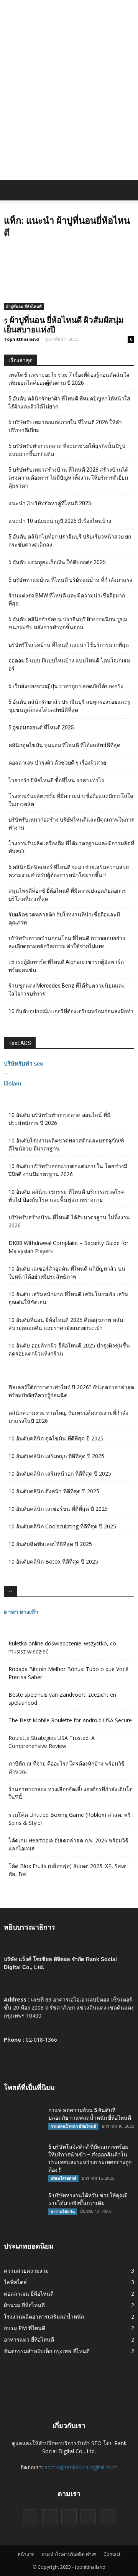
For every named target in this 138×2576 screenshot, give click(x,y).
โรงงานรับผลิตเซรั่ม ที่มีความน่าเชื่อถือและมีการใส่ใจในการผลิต (71, 800)
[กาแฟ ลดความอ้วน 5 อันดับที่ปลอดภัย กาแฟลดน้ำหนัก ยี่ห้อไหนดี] (23, 2120)
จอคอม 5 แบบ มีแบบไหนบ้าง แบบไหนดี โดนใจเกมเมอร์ (69, 665)
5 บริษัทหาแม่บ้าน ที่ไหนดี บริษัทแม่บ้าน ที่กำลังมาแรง (70, 580)
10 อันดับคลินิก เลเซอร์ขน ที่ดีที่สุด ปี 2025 (58, 1509)
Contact (112, 2554)
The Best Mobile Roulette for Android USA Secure (70, 1720)
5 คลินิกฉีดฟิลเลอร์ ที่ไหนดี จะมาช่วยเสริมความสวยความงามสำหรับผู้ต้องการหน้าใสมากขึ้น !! (69, 871)
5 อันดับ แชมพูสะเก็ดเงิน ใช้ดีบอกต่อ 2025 (57, 562)
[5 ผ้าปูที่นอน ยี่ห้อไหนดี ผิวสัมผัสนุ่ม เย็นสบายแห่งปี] (69, 278)
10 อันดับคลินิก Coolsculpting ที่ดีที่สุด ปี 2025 (62, 1526)
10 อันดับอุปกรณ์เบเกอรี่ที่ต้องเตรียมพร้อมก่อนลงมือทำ (71, 1011)
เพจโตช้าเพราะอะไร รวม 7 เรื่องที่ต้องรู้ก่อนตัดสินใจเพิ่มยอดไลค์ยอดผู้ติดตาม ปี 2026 (69, 379)
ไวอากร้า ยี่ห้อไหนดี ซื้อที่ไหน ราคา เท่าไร (56, 780)
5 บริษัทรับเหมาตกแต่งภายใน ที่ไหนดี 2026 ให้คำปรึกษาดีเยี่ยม (65, 426)
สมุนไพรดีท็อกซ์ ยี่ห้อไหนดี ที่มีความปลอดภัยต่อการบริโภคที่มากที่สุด (67, 895)
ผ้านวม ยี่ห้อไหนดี (24, 2305)
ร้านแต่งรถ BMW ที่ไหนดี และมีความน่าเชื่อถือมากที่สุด (67, 600)
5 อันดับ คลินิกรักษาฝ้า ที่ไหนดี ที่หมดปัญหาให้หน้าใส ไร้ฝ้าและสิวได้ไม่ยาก (69, 403)
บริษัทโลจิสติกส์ (63, 2178)
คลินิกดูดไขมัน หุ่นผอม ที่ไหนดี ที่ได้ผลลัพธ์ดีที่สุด (64, 745)
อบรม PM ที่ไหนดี (25, 2328)
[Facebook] (31, 2517)
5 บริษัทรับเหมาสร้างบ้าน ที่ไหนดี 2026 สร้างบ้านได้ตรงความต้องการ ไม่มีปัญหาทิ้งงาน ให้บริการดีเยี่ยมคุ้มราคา (68, 478)
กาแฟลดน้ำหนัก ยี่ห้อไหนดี (73, 2126)
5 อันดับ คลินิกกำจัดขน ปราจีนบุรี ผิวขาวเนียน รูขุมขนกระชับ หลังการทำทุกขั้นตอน (68, 623)
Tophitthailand (21, 339)
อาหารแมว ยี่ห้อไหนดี (29, 2339)
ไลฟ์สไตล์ (15, 2282)
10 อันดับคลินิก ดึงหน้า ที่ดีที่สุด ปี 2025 (54, 1491)
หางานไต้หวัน (63, 2211)
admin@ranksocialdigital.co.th (81, 2467)
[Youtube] (107, 2517)
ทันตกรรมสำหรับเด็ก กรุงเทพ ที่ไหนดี (47, 2351)
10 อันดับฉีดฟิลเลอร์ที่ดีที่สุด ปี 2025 (50, 1544)
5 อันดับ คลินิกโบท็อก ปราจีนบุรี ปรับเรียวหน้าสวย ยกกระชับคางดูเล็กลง (70, 541)
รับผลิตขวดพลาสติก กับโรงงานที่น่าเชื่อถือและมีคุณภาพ (64, 919)
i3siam (12, 1083)
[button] (127, 190)
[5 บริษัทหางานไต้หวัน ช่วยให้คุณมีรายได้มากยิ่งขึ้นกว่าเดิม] (23, 2205)
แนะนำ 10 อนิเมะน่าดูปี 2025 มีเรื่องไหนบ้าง (60, 521)
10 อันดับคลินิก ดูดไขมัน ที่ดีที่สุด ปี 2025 (56, 1438)
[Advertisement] (69, 107)
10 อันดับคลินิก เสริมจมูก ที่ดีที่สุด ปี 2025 (56, 1456)
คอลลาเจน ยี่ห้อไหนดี (29, 2294)
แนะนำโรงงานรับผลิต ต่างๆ (69, 2554)
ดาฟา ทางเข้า (21, 1612)
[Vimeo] (69, 2517)
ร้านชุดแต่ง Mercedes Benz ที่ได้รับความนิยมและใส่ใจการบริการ (67, 990)
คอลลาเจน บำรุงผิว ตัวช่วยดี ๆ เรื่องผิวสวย (57, 763)
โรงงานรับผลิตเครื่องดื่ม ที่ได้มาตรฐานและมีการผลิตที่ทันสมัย (71, 847)
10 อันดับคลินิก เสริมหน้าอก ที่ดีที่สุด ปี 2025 (60, 1474)
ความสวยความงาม (26, 2271)
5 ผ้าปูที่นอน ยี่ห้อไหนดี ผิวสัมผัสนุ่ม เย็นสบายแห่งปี (64, 324)
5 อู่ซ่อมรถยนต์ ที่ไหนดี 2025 (41, 727)
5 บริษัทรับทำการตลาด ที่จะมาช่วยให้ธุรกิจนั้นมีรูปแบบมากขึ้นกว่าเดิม (67, 450)
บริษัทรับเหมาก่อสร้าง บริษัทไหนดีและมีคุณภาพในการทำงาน (71, 824)
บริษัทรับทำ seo (24, 1063)
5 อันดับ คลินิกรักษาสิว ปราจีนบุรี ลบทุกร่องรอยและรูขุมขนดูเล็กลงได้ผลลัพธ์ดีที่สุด (69, 706)
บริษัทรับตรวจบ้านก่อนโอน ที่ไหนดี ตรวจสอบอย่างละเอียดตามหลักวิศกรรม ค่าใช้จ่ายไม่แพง (67, 942)
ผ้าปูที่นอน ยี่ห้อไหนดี (24, 306)
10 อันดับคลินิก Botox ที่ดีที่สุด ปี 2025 (53, 1561)
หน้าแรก (26, 2554)
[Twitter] (50, 2517)
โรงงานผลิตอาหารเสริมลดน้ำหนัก (44, 2316)
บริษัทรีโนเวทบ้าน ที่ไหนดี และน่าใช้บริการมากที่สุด (69, 645)
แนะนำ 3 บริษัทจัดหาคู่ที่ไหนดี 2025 (50, 503)
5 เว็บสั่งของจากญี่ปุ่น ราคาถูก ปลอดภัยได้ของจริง (66, 686)
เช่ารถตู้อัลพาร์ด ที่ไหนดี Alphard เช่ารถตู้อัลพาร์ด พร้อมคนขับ (66, 966)
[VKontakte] (88, 2517)
